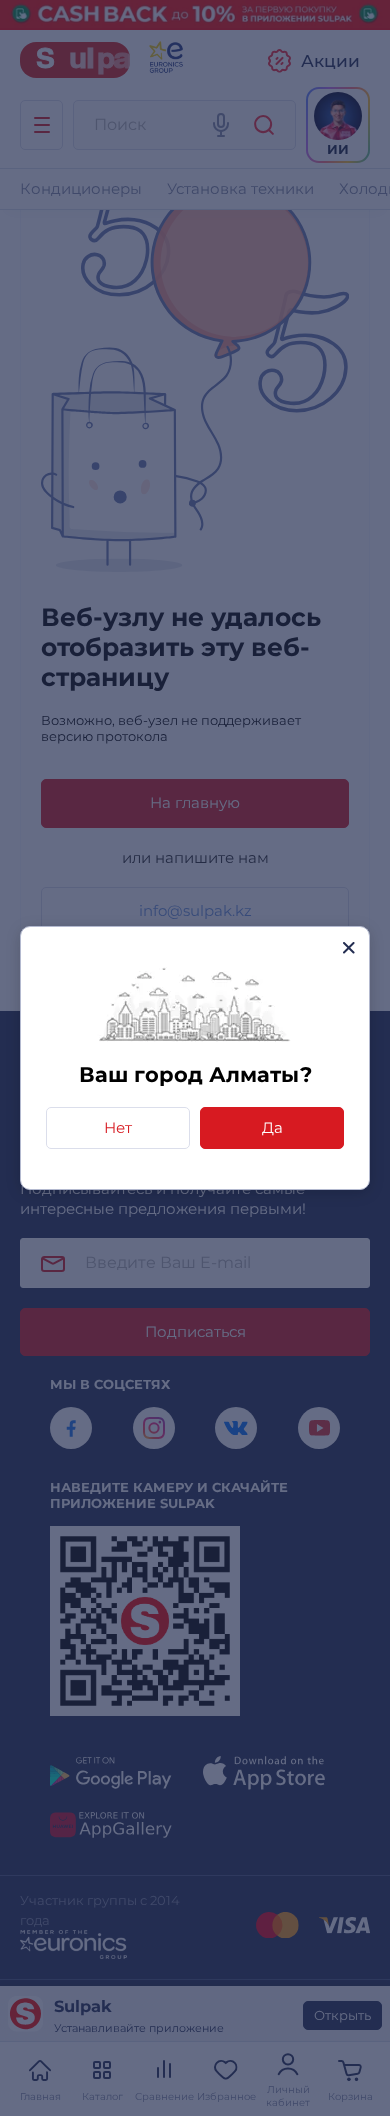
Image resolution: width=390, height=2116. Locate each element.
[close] (348, 947)
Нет (118, 1127)
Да (272, 1127)
